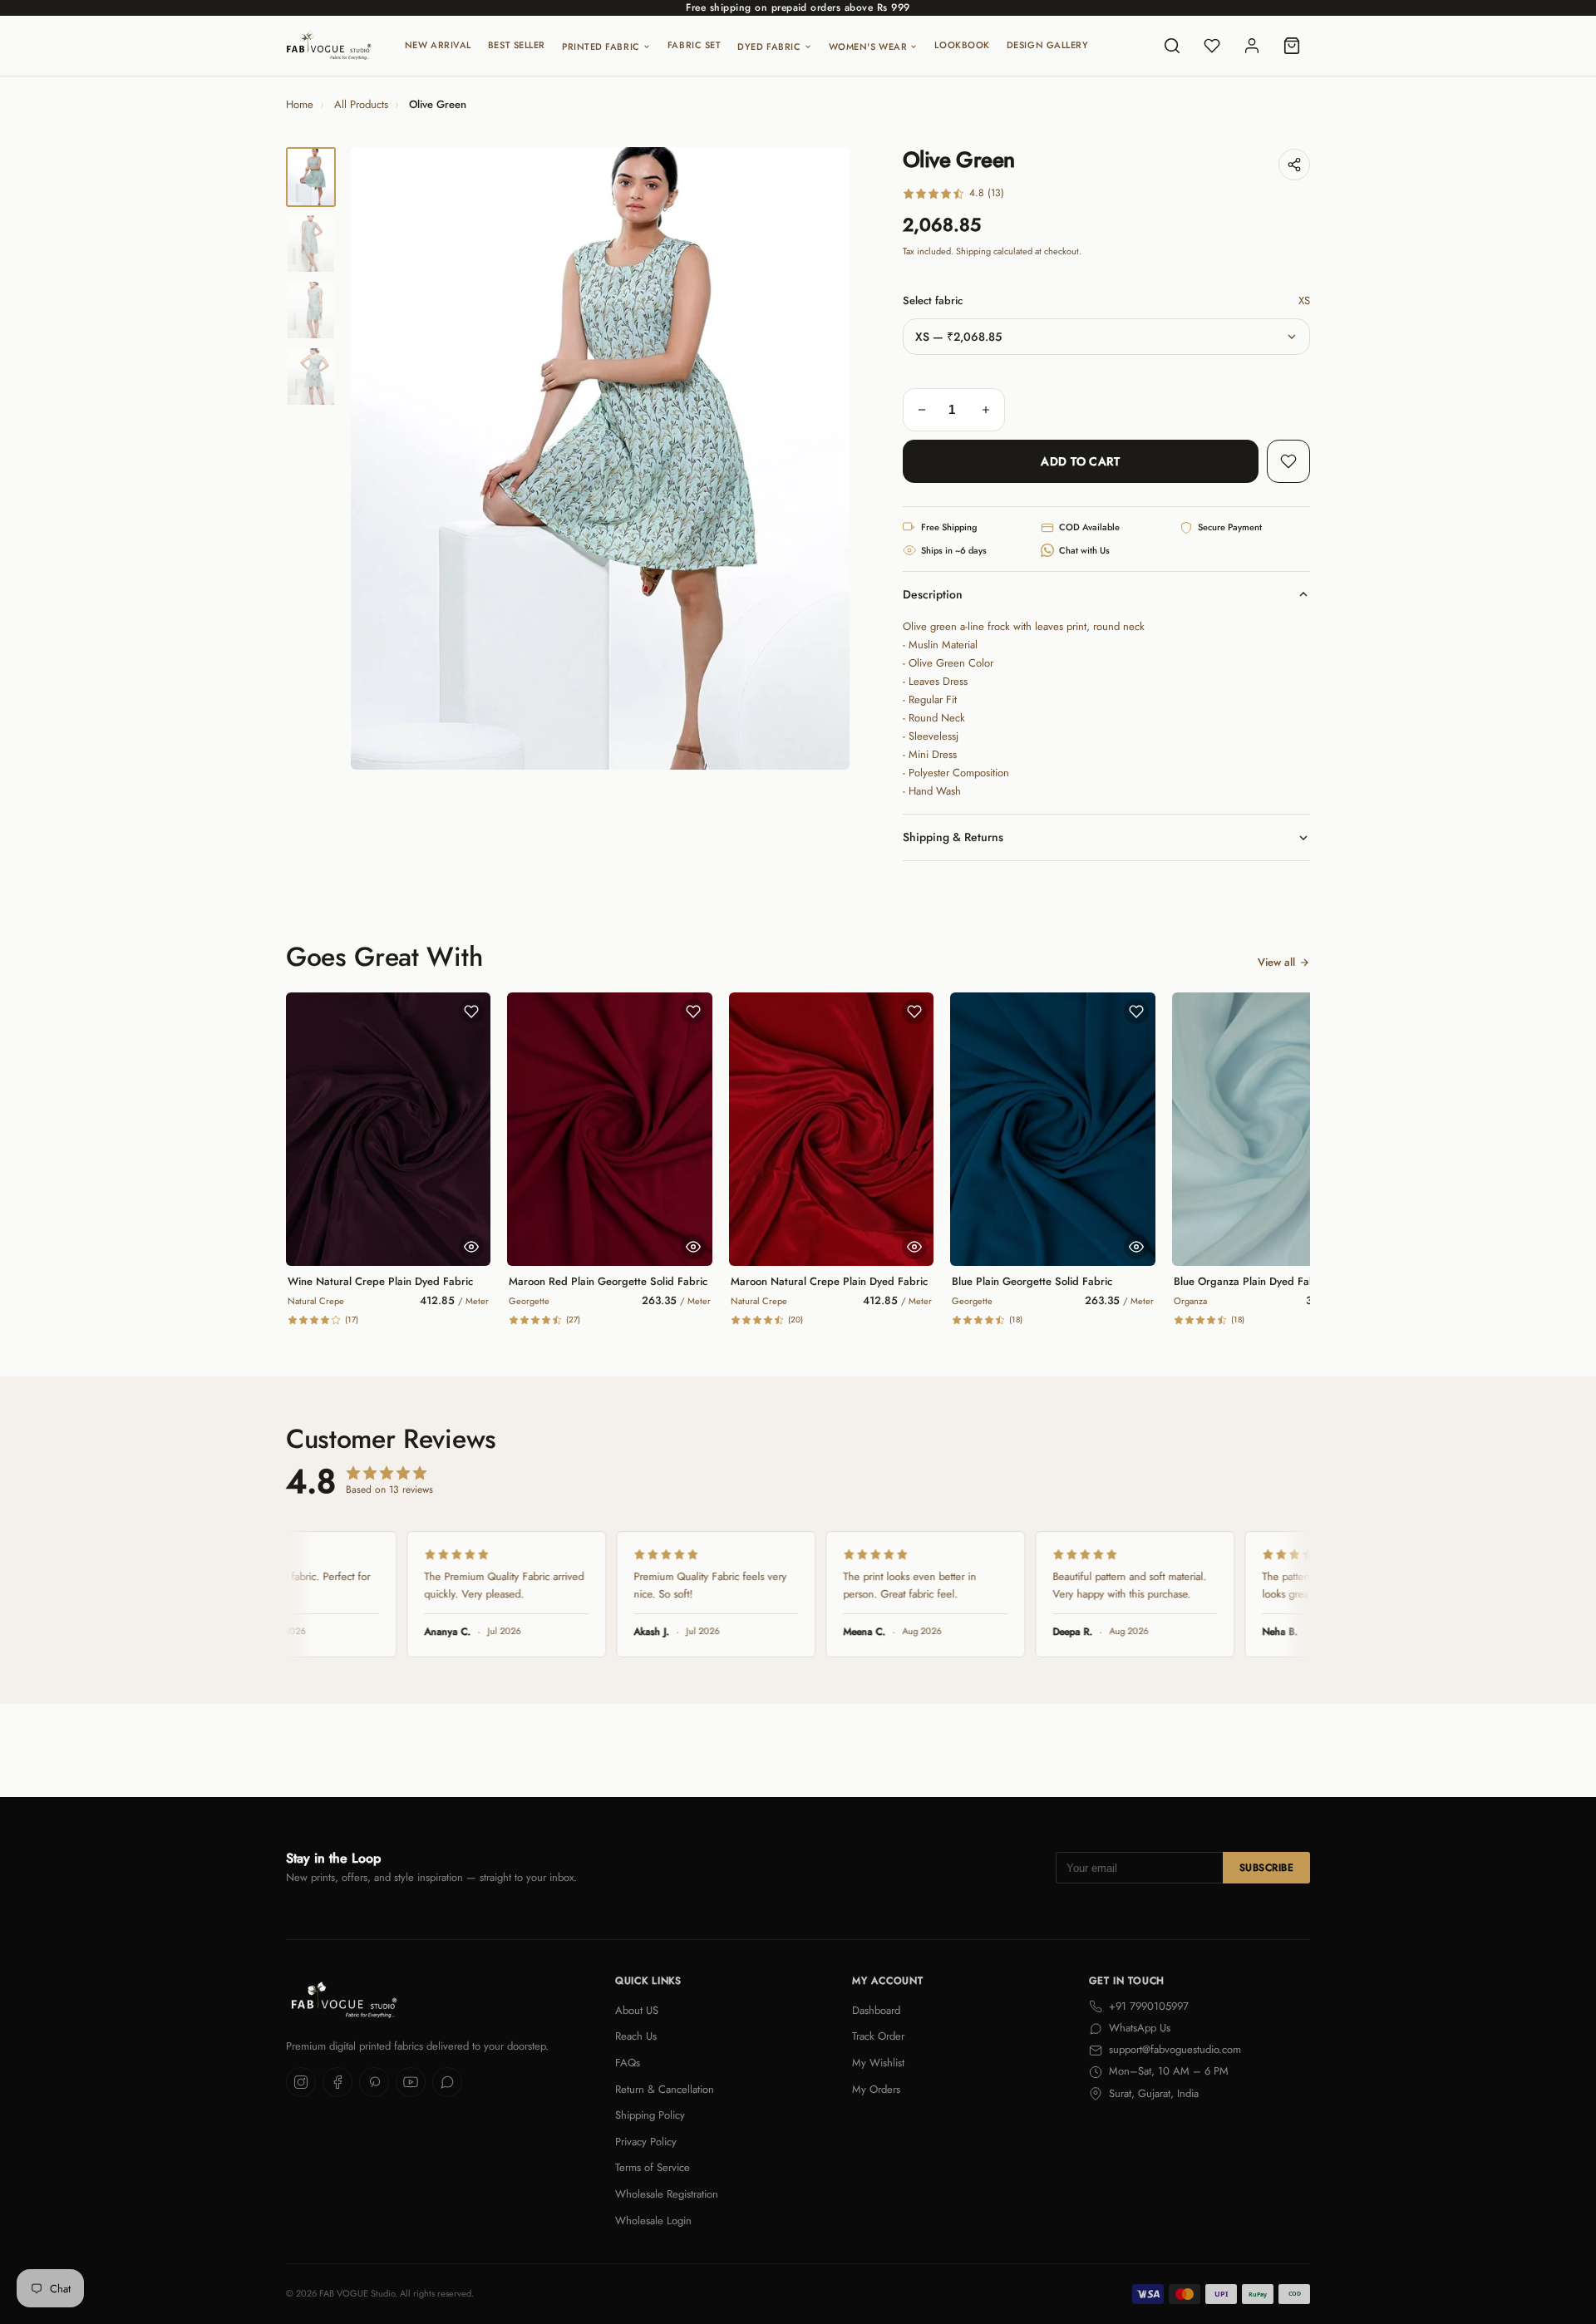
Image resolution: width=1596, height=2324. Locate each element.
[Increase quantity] (986, 410)
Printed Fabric (601, 47)
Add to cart (1080, 461)
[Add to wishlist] (1288, 461)
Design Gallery (1048, 45)
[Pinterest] (374, 2082)
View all (1276, 962)
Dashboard (876, 2010)
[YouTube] (411, 2082)
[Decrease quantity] (922, 410)
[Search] (1172, 46)
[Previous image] (377, 459)
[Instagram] (301, 2082)
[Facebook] (337, 2082)
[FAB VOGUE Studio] (329, 46)
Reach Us (636, 2036)
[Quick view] (471, 1247)
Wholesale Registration (667, 2194)
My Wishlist (878, 2063)
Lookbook (962, 45)
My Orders (876, 2089)
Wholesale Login (653, 2221)
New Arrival (438, 45)
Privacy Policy (646, 2142)
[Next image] (823, 459)
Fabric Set (695, 45)
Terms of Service (653, 2167)
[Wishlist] (1212, 46)
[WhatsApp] (447, 2082)
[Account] (1252, 46)
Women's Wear (868, 47)
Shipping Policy (650, 2115)
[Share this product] (1294, 165)
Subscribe (1266, 1868)
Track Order (878, 2036)
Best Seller (517, 45)
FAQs (628, 2063)
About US (637, 2010)
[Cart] (1292, 46)
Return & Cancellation (665, 2089)
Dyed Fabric (769, 47)
